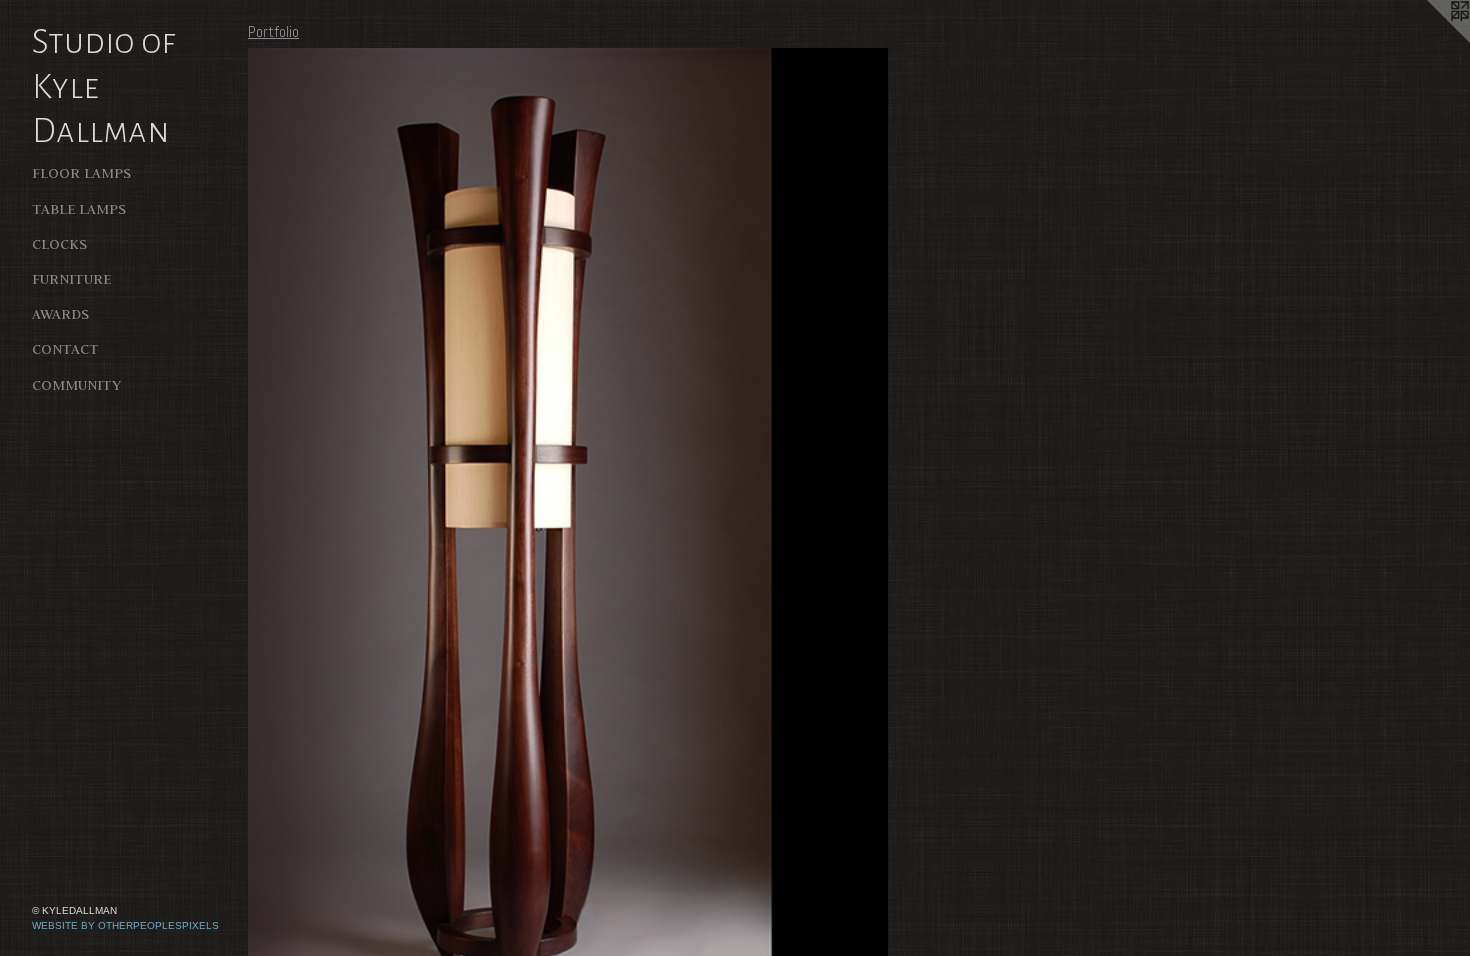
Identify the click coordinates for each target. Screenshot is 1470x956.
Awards (60, 314)
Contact (65, 349)
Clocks (59, 244)
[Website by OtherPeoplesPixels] (1430, 40)
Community (76, 385)
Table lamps (79, 209)
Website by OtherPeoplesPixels (125, 925)
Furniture (71, 279)
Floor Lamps (81, 173)
